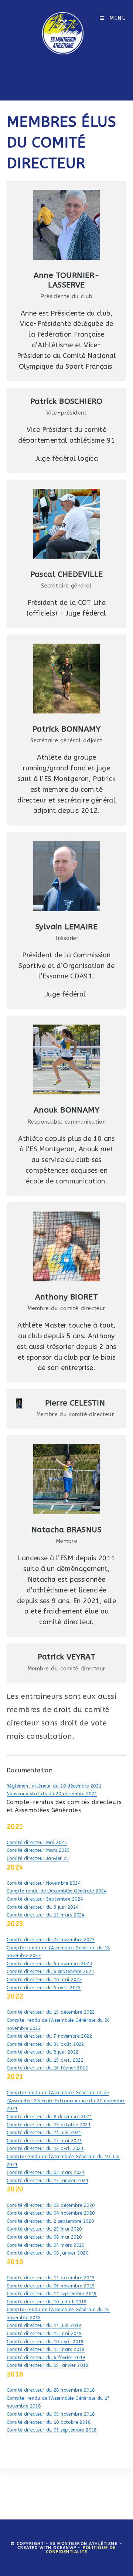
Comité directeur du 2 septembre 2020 (50, 2221)
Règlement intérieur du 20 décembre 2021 (54, 1786)
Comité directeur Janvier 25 (38, 1858)
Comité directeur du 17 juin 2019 (44, 2325)
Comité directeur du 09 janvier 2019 (47, 2365)
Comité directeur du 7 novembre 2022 (49, 2036)
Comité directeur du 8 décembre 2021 (49, 2117)
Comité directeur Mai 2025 (37, 1843)
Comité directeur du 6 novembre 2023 (49, 1964)
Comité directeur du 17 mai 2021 (44, 2141)
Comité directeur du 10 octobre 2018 (49, 2422)
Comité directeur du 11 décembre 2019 (51, 2278)
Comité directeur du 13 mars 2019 (46, 2350)
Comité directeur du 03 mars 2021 (46, 2173)
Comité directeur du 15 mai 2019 (44, 2334)
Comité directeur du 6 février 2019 (46, 2358)
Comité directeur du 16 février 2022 (47, 2068)
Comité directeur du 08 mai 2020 (44, 2237)
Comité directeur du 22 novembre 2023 (51, 1940)
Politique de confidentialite (81, 2550)
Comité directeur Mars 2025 (38, 1850)
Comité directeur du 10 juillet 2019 (47, 2302)
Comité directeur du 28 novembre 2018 (51, 2390)
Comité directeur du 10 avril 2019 (45, 2342)
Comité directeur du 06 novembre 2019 (51, 2286)
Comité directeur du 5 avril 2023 (44, 1988)
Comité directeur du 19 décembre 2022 (51, 2012)
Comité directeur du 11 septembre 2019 (52, 2294)
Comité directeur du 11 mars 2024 (46, 1915)
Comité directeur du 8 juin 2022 (42, 2052)
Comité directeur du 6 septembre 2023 (50, 1972)
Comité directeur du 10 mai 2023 (44, 1980)
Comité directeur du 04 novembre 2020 (51, 2213)
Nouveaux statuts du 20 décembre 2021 (52, 1794)
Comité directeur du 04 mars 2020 (46, 2245)
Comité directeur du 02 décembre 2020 (51, 2205)
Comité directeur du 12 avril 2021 (45, 2149)
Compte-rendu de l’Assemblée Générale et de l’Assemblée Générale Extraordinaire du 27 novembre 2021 (66, 2101)
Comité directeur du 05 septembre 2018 (52, 2430)
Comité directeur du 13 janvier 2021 (47, 2181)
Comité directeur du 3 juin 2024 (42, 1907)
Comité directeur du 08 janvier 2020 (47, 2253)
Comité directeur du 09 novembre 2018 (51, 2414)
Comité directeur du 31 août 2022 (45, 2044)
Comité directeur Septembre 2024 (45, 1899)
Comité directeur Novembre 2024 (44, 1883)
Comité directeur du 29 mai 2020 (44, 2229)
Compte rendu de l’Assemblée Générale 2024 (57, 1891)
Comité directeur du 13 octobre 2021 (49, 2125)
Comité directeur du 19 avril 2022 (45, 2060)
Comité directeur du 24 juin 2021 (44, 2133)
